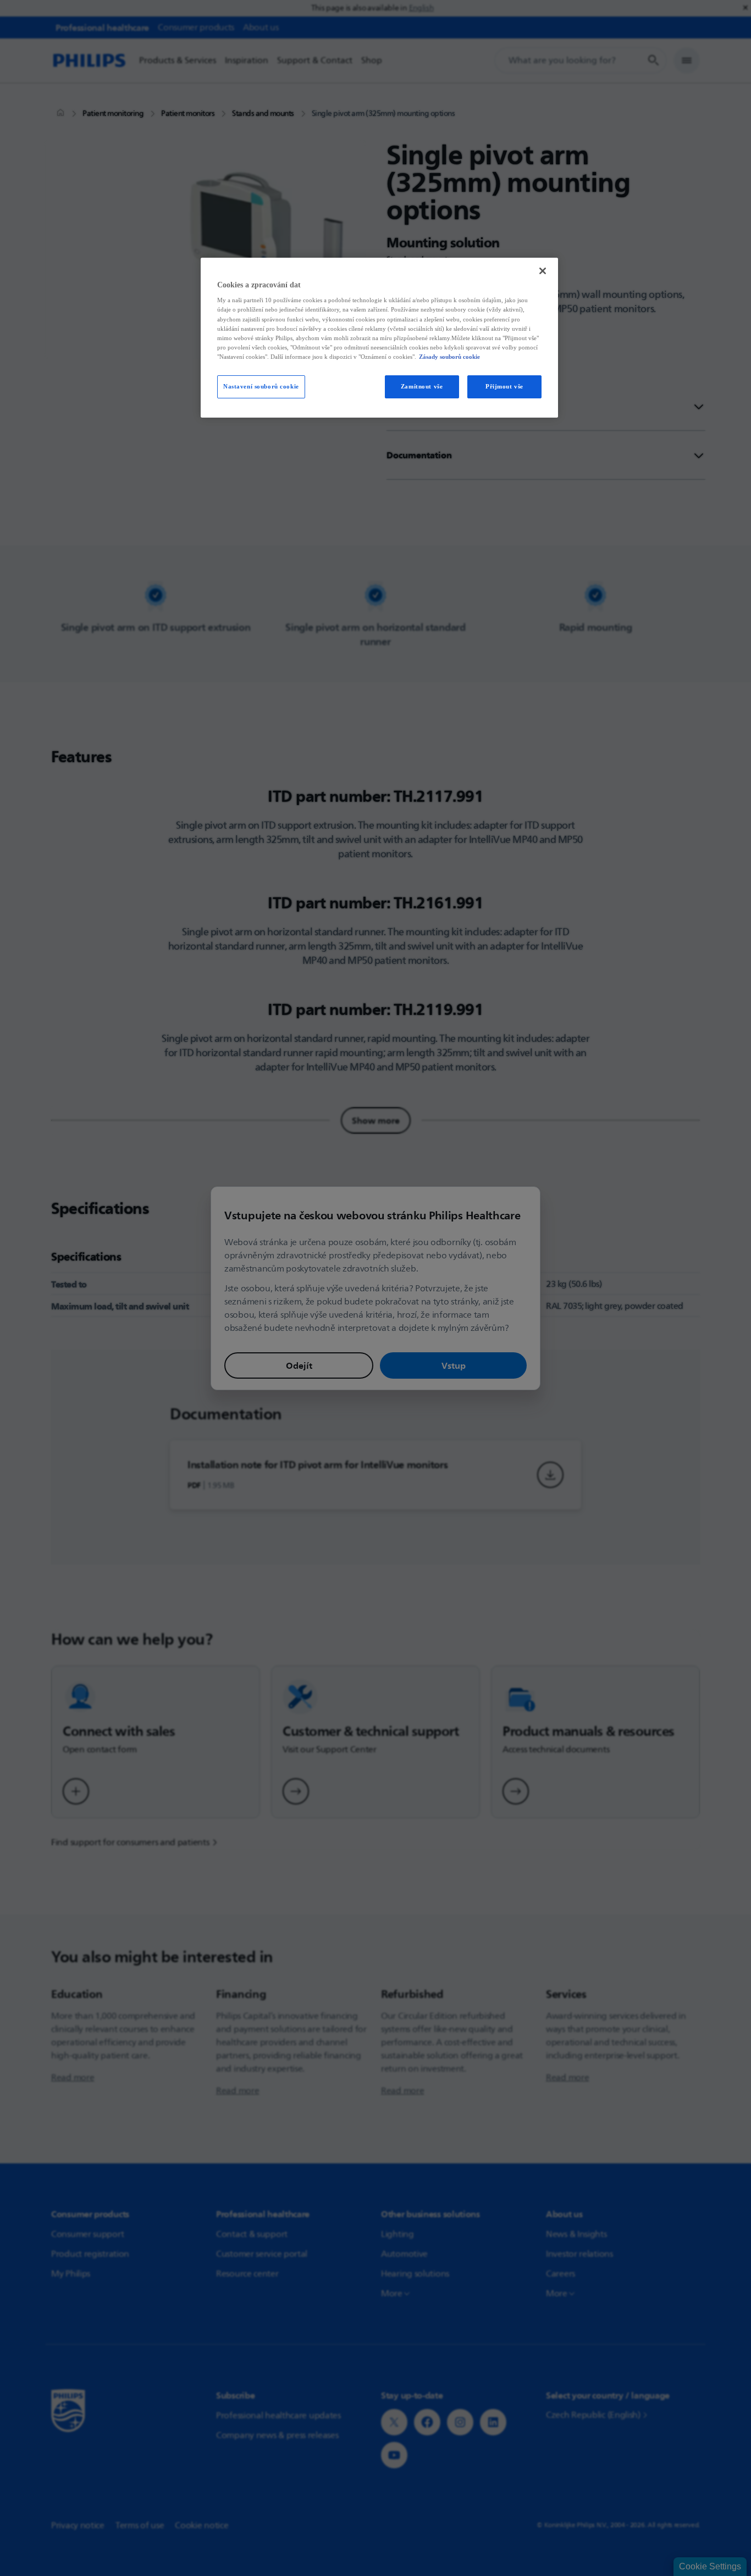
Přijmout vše (504, 386)
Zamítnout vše (422, 386)
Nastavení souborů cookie (261, 386)
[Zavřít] (543, 271)
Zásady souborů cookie (449, 357)
